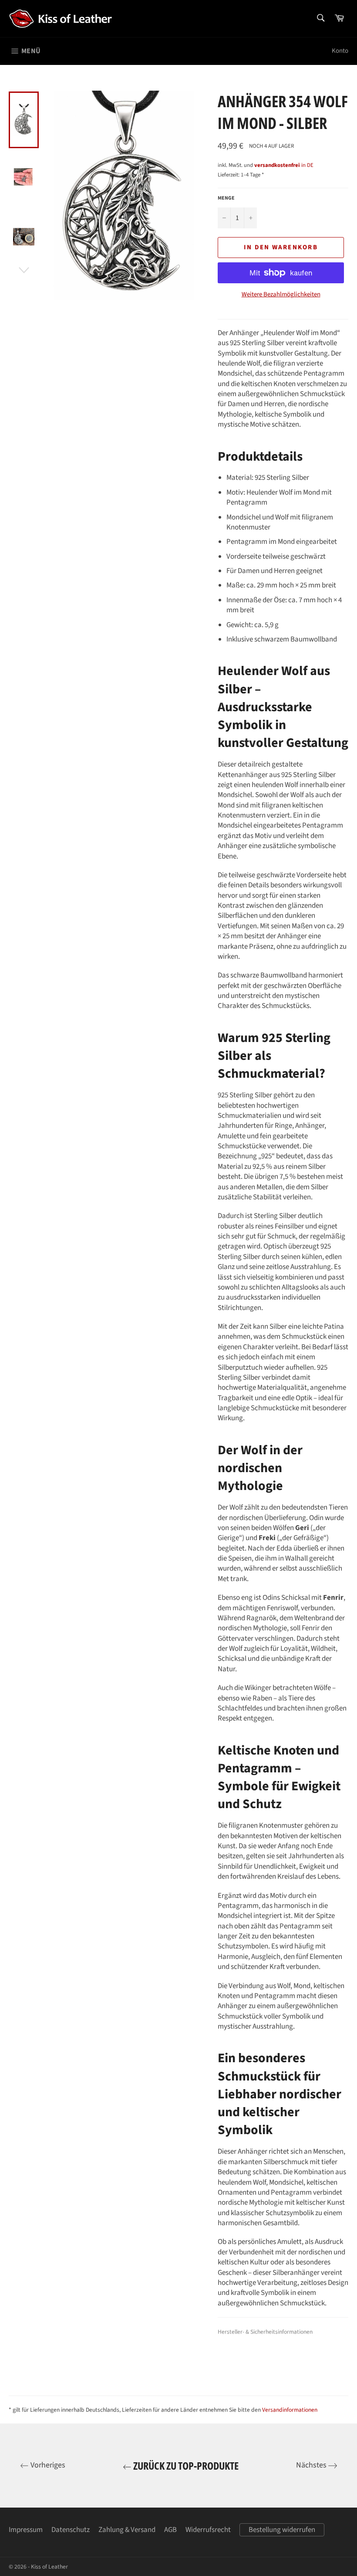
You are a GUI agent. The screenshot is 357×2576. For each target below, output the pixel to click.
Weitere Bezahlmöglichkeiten (281, 295)
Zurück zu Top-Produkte (185, 2466)
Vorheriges (47, 2465)
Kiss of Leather (49, 2567)
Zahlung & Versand (127, 2530)
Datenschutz (71, 2530)
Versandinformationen (290, 2410)
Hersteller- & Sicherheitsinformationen (265, 2332)
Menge (226, 198)
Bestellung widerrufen (282, 2530)
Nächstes (312, 2465)
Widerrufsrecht (208, 2530)
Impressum (26, 2530)
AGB (170, 2530)
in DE (284, 165)
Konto (340, 51)
